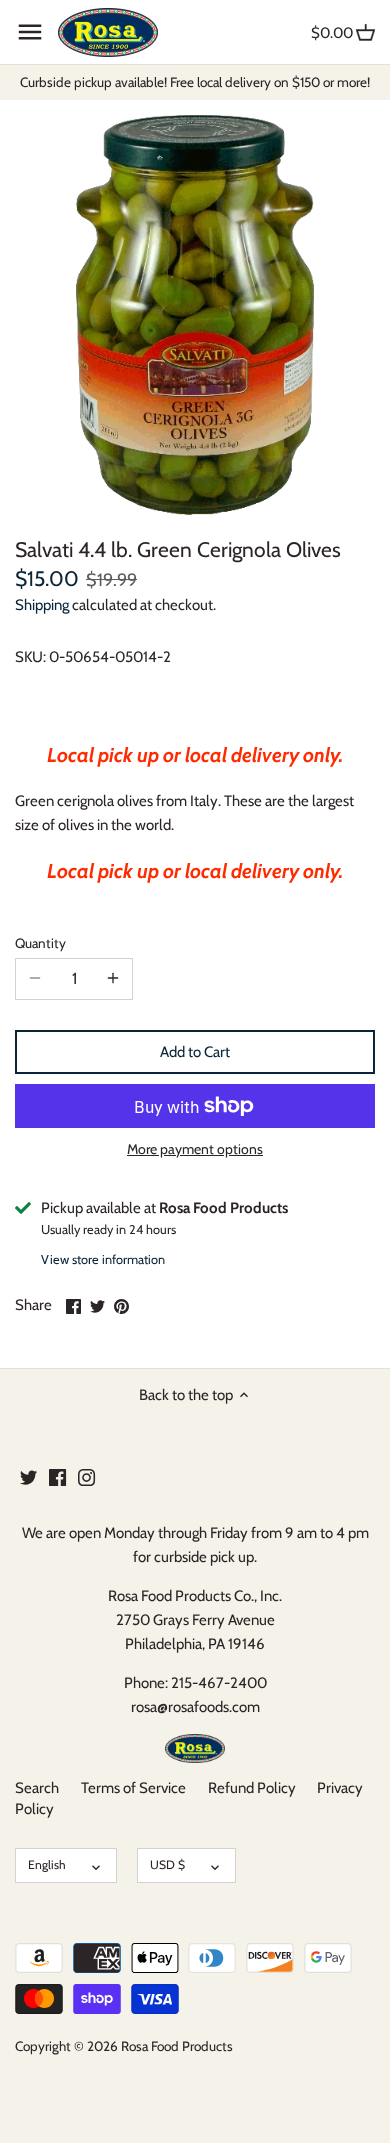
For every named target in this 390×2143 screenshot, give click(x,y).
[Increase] (113, 979)
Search (37, 1788)
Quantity (40, 943)
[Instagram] (86, 1476)
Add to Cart (195, 1052)
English (47, 1864)
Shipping (42, 605)
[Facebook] (57, 1476)
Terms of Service (133, 1788)
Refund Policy (252, 1788)
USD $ (167, 1864)
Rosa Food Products (177, 2046)
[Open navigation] (30, 32)
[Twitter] (28, 1476)
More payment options (195, 1149)
